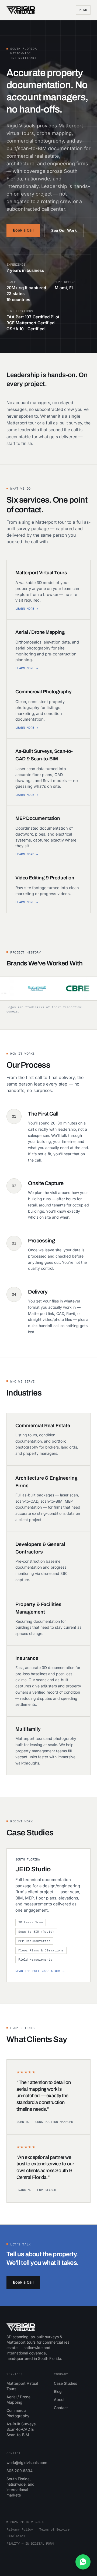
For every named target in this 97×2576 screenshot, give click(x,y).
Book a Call (23, 230)
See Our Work (64, 230)
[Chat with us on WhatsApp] (83, 2562)
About (59, 2399)
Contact (61, 2408)
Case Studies (65, 2383)
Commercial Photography (18, 2413)
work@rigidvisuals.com (25, 2463)
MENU (83, 10)
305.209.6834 (20, 2471)
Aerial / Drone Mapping (18, 2399)
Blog (58, 2391)
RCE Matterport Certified (30, 323)
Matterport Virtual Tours (22, 2386)
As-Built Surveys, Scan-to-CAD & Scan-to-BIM (22, 2429)
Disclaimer (16, 2536)
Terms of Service (54, 2529)
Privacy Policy (20, 2529)
